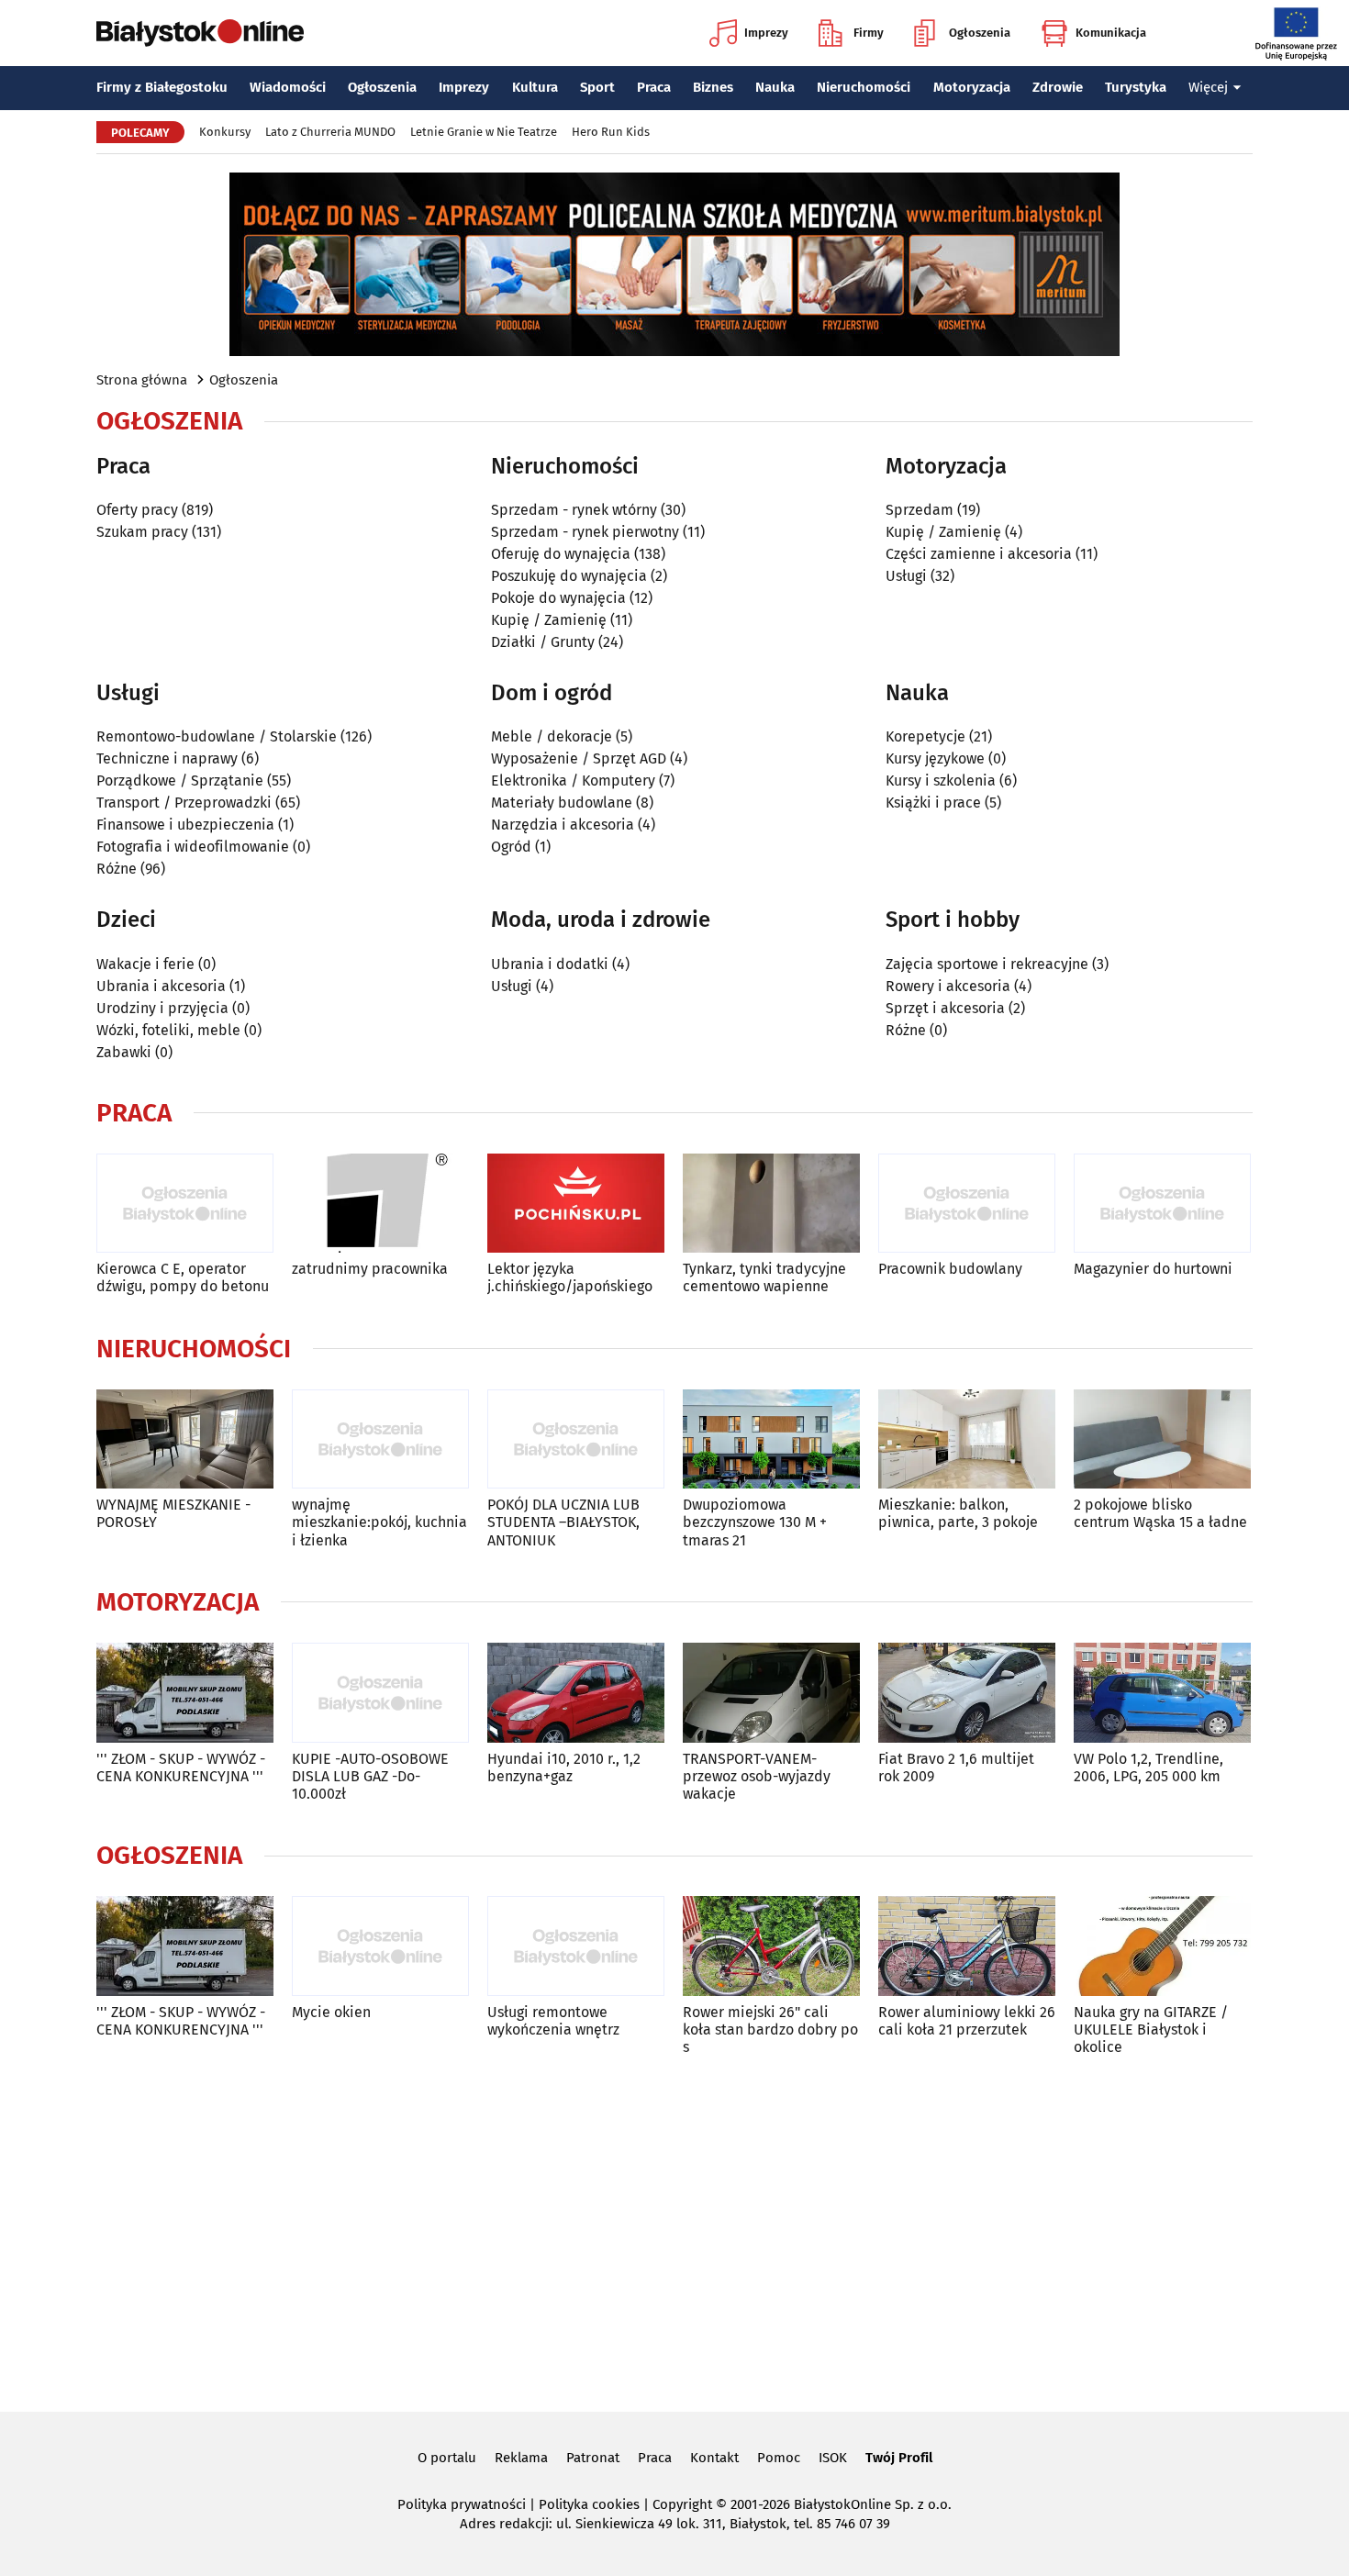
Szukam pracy (142, 532)
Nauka (775, 87)
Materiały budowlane (562, 803)
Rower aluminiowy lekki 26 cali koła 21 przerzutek (967, 2021)
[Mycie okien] (380, 1946)
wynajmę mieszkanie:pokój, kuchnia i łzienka (379, 1522)
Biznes (713, 87)
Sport (597, 87)
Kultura (535, 87)
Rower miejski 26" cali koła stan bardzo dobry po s (770, 2030)
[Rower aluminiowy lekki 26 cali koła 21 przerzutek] (967, 1946)
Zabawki (124, 1052)
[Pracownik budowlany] (967, 1204)
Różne (117, 869)
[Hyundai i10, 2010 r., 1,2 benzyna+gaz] (576, 1693)
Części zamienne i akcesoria (979, 554)
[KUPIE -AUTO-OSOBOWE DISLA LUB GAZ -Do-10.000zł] (380, 1693)
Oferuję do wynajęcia (561, 554)
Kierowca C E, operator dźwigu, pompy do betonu (183, 1277)
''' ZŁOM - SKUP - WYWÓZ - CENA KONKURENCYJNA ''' (181, 1768)
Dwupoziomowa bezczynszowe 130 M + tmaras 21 (755, 1522)
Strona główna (142, 380)
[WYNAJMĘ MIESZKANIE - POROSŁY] (185, 1439)
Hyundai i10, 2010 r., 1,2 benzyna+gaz (564, 1768)
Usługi (906, 576)
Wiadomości (288, 87)
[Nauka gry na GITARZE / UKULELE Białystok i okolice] (1162, 1946)
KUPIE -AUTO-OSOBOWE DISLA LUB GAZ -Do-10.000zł (370, 1776)
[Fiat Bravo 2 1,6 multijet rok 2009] (967, 1693)
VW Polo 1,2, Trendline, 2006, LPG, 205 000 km (1148, 1768)
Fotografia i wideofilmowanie (193, 847)
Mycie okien (331, 2012)
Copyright (682, 2504)
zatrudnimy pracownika (370, 1269)
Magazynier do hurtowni (1153, 1269)
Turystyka (1136, 87)
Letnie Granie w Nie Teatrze (484, 132)
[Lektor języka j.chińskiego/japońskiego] (576, 1204)
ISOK (833, 2458)
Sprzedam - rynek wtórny (574, 510)
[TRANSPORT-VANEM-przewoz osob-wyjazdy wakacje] (771, 1693)
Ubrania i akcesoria (161, 986)
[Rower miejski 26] (771, 1946)
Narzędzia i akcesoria (563, 825)
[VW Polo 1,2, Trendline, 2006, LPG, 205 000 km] (1162, 1693)
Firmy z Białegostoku (162, 87)
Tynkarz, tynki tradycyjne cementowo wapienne (764, 1277)
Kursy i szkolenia (941, 781)
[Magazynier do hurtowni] (1162, 1204)
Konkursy (225, 132)
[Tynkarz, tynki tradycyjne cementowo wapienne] (771, 1204)
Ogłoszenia (980, 33)
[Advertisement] (674, 2230)
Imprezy (766, 33)
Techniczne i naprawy (167, 758)
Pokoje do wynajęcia (558, 598)
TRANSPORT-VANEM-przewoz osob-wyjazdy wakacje (757, 1776)
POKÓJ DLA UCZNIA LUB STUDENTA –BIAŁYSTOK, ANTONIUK (563, 1522)
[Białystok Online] (200, 33)
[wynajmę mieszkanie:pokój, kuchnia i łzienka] (380, 1439)
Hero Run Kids (611, 132)
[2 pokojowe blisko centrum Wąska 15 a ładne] (1162, 1439)
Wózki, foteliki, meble (168, 1030)
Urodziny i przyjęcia (162, 1008)
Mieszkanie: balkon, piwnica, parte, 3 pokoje (958, 1513)
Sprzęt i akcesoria (945, 1008)
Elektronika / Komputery (573, 781)
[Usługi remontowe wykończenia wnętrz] (576, 1946)
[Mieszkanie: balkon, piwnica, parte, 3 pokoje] (967, 1439)
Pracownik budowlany (950, 1269)
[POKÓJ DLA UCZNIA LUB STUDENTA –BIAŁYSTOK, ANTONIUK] (576, 1439)
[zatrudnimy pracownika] (380, 1204)
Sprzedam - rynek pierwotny (585, 532)
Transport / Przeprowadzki (184, 803)
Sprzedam (920, 510)
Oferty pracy (137, 510)
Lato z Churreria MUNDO (330, 132)
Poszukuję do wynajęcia (569, 576)
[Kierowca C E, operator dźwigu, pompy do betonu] (185, 1204)
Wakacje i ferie (145, 964)
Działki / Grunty (543, 642)
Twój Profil (899, 2458)
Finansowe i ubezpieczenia (185, 825)
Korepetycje (925, 736)
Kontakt (714, 2458)
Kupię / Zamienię (549, 620)
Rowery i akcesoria (948, 986)
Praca (654, 87)
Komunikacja (1111, 33)
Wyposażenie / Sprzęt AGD (579, 758)
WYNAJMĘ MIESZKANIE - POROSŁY (173, 1513)
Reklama (521, 2458)
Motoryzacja (972, 87)
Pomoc (779, 2458)
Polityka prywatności (462, 2504)
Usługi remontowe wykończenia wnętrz (553, 2021)
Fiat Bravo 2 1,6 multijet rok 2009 (956, 1768)
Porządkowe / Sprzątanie (180, 781)
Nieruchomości (864, 87)
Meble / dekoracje (552, 736)
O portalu (447, 2458)
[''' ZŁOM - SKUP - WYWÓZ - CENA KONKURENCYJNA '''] (185, 1693)
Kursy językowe (935, 758)
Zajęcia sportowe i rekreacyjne (987, 964)
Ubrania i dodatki (550, 964)
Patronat (593, 2458)
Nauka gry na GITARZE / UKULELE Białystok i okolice (1151, 2030)
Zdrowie (1058, 87)
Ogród (511, 847)
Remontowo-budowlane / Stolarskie (217, 736)
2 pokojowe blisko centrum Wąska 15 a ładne (1160, 1513)
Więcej (1208, 87)
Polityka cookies (589, 2504)
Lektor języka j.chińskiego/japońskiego (570, 1277)
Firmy (869, 33)
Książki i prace (933, 803)
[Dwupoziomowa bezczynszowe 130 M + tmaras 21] (771, 1439)
